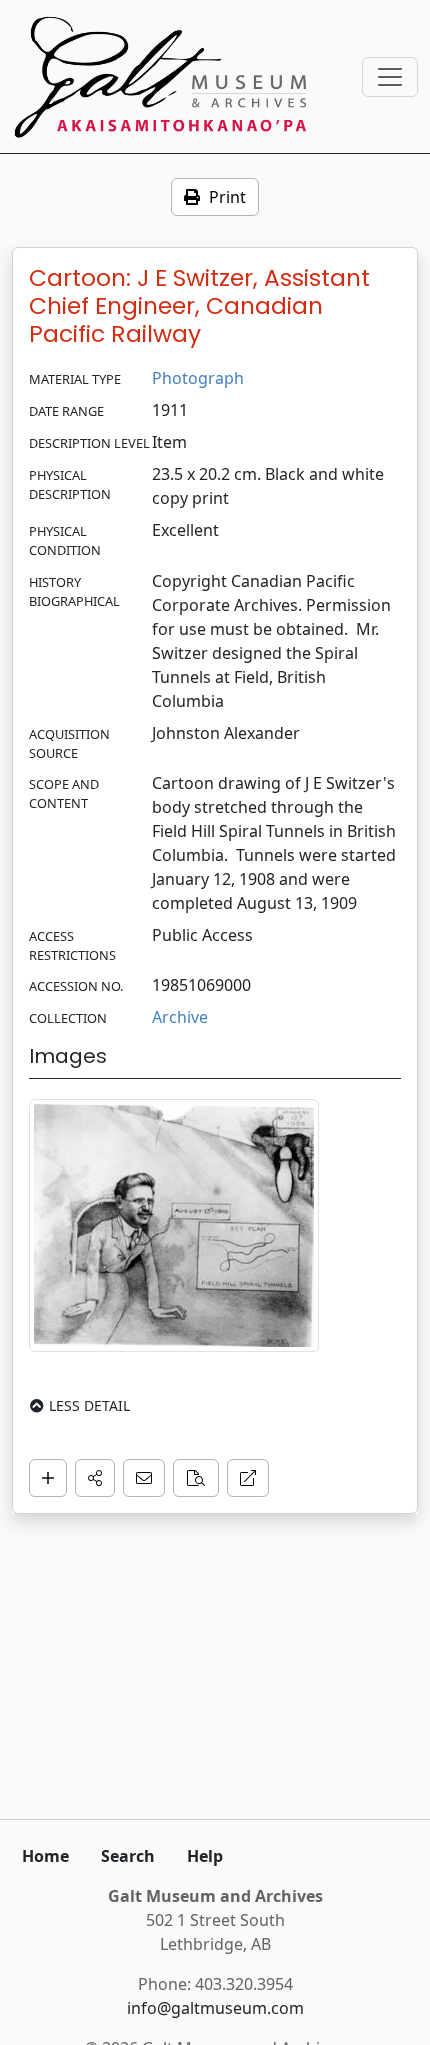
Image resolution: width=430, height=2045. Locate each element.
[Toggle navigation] (390, 77)
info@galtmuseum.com (215, 2008)
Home (45, 1856)
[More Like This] (196, 1478)
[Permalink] (248, 1478)
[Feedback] (144, 1478)
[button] (95, 1478)
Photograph (198, 378)
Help (205, 1856)
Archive (180, 1017)
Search (128, 1856)
